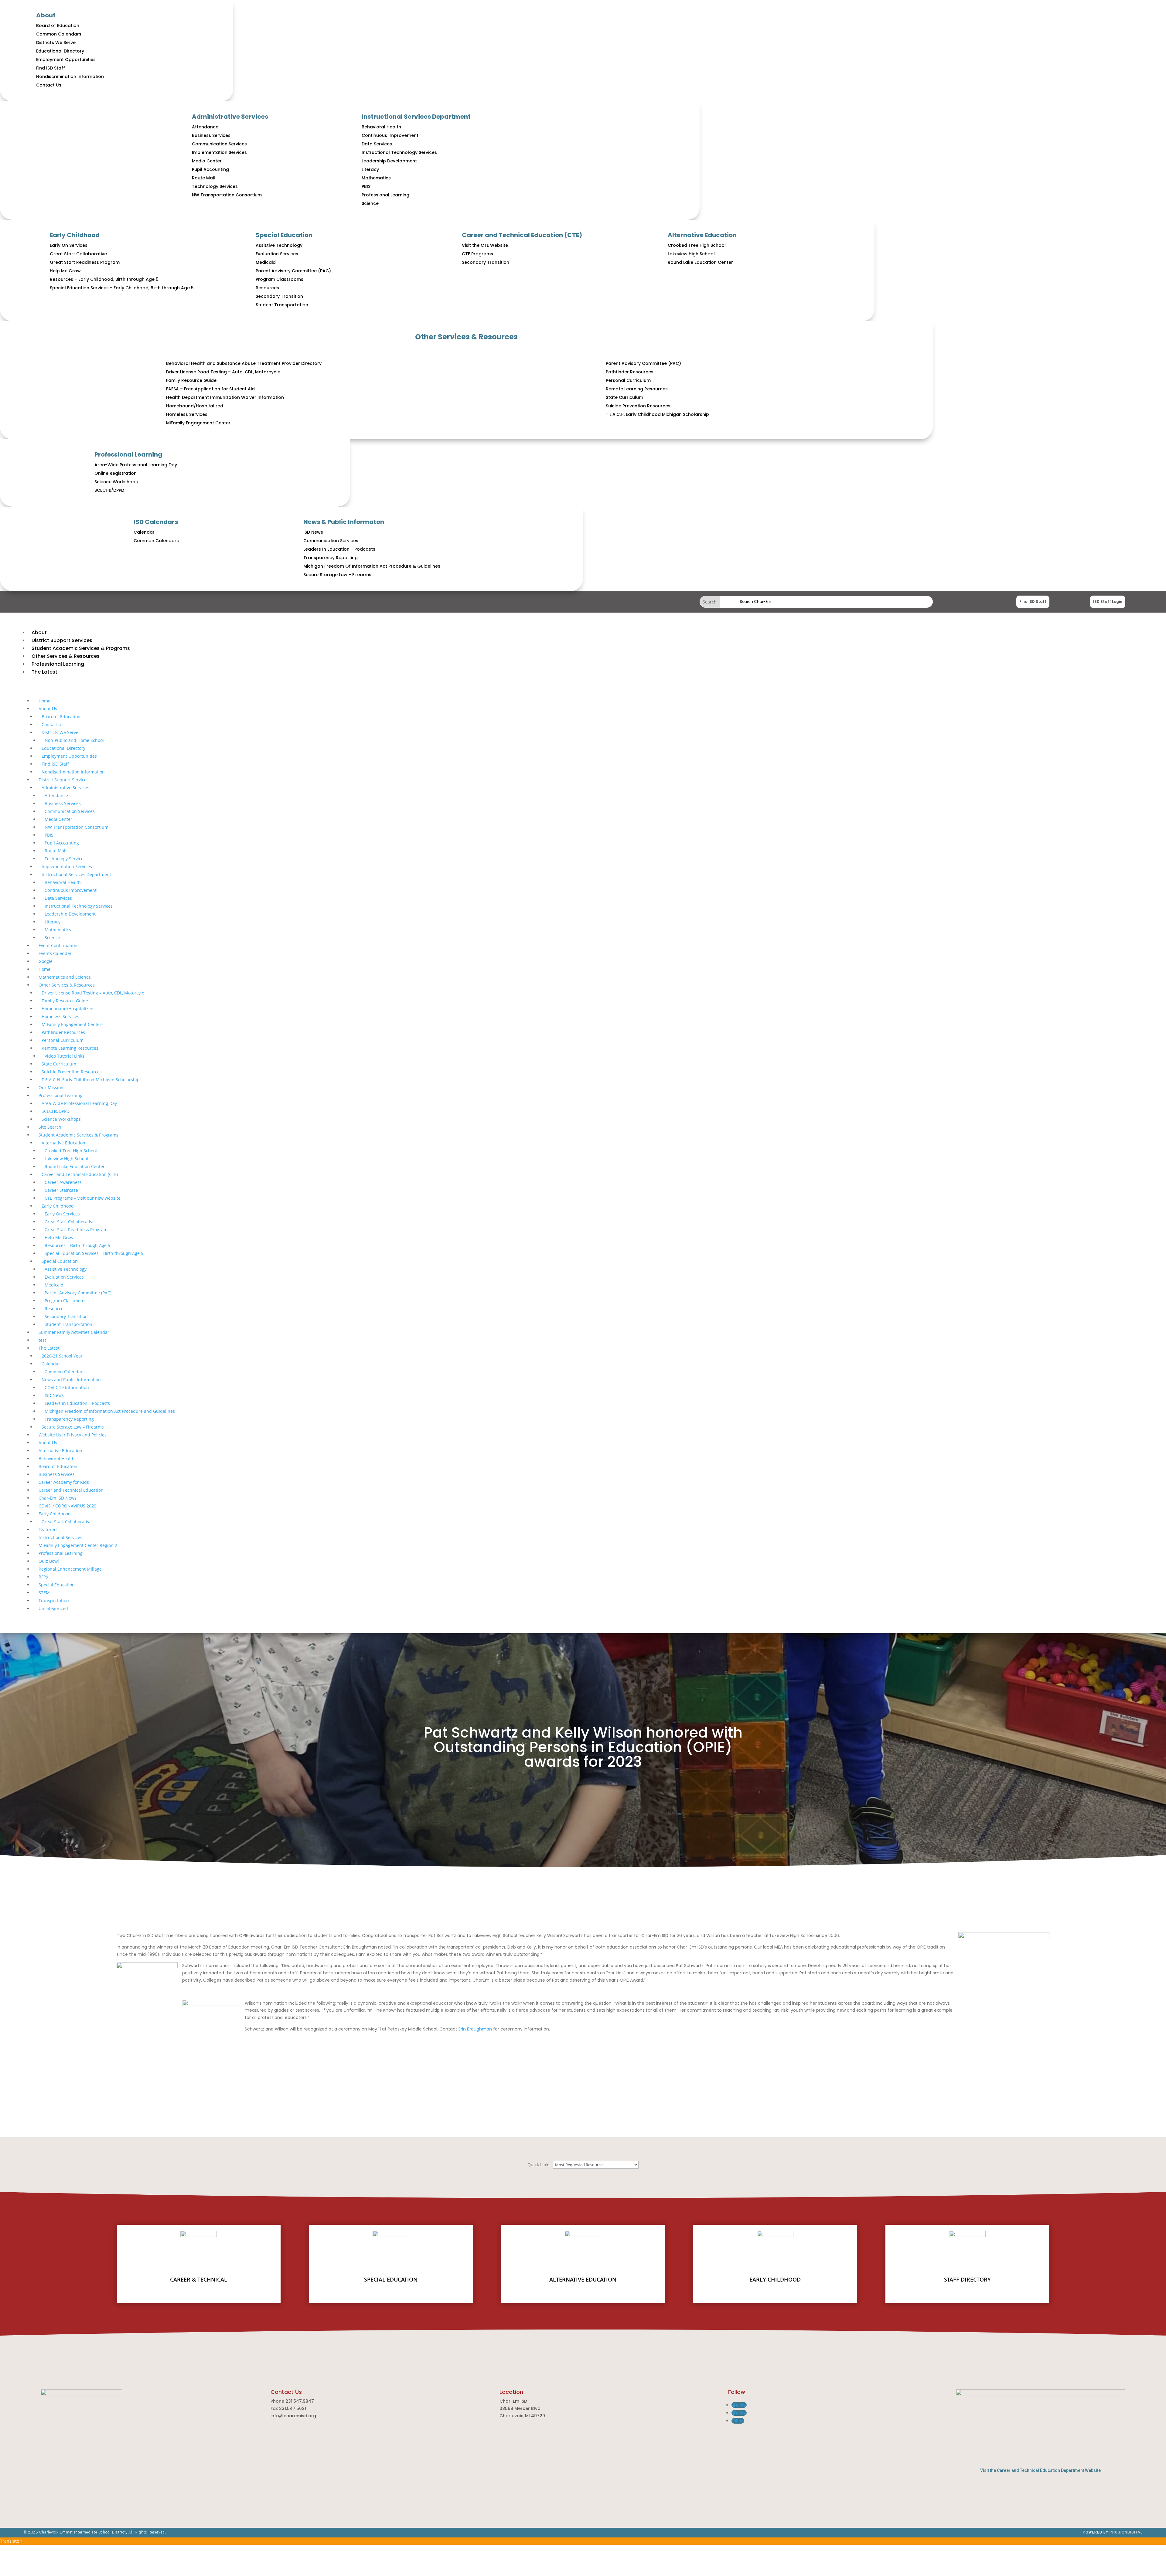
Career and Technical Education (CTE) (522, 235)
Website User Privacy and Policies (73, 1435)
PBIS (366, 186)
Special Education (284, 235)
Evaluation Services (277, 254)
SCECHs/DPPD (109, 490)
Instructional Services (60, 1537)
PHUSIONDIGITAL (1126, 2532)
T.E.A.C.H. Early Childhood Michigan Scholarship (657, 414)
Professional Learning (385, 195)
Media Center (207, 161)
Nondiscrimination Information (70, 76)
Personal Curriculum (628, 380)
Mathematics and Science (65, 977)
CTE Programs (477, 254)
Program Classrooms (280, 279)
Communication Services (219, 144)
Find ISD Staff (51, 68)
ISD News (313, 532)
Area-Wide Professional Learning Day (136, 465)
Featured (48, 1529)
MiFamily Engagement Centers (73, 1024)
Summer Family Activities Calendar (74, 1332)
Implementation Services (219, 152)
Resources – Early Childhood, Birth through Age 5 (104, 279)
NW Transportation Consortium (227, 195)
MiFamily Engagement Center (198, 423)
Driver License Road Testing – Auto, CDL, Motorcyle (93, 993)
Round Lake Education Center (700, 262)
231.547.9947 (300, 2401)
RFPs (43, 1577)
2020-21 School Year (62, 1356)
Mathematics (376, 178)
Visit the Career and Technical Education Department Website (1040, 2470)
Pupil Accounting (210, 169)
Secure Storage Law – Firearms (73, 1427)
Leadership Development (389, 161)
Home (44, 701)
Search (826, 602)
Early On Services (69, 245)
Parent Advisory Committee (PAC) (293, 271)
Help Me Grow (65, 271)
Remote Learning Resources (637, 389)
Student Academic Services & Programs (78, 1135)
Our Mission (51, 1087)
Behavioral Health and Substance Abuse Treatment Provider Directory (244, 363)
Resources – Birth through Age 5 (77, 1245)
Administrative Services (230, 117)
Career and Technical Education (71, 1490)
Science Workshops (116, 482)
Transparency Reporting (331, 558)
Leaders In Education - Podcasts (339, 549)
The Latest (49, 1348)
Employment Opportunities (66, 59)
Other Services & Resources (466, 337)
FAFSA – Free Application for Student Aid (210, 389)
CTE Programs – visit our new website (83, 1198)
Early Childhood (75, 235)
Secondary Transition (279, 296)
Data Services (377, 144)
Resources (267, 288)
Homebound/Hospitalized (195, 406)
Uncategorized (53, 1608)
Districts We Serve (56, 42)
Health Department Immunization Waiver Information (225, 397)
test (42, 1340)
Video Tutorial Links (65, 1056)
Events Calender (55, 953)
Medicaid (266, 262)
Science (370, 203)
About (46, 15)
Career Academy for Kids (64, 1482)
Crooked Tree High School (697, 245)
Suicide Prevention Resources (638, 406)
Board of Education (58, 25)
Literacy (370, 169)
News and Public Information (71, 1380)
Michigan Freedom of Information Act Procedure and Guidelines (110, 1411)
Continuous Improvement (390, 135)
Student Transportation (282, 305)
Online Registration (116, 473)
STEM (44, 1593)
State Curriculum (624, 397)
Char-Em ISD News (58, 1498)
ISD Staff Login (1108, 602)
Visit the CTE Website (485, 245)
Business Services (211, 135)
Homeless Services (187, 414)
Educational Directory (60, 51)
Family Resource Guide (191, 380)
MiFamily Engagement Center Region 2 (78, 1545)
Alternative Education (702, 235)
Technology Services (215, 186)
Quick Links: (540, 2165)
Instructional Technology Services (399, 152)
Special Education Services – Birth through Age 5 (94, 1253)
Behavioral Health (381, 127)
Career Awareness (63, 1182)
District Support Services (64, 780)
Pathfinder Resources (630, 372)
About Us (48, 709)
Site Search (50, 1127)
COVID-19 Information (67, 1387)
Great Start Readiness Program (85, 262)
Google (46, 961)
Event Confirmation (58, 945)
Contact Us (49, 85)
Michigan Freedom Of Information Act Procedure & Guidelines (372, 566)
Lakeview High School (691, 254)
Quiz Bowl (49, 1561)
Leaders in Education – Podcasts (77, 1403)
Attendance (205, 127)
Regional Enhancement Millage (70, 1569)
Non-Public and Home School (74, 740)
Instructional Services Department (416, 117)
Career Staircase (61, 1190)
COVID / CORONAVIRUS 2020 (67, 1506)
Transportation (54, 1601)
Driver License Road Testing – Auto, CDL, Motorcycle (223, 372)
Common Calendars (59, 34)
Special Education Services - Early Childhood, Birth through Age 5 (122, 288)
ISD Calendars (156, 522)
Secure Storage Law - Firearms (337, 575)
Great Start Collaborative (78, 254)
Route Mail (203, 178)
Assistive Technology (279, 245)
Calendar (144, 532)
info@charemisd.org (293, 2416)
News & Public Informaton (344, 522)
